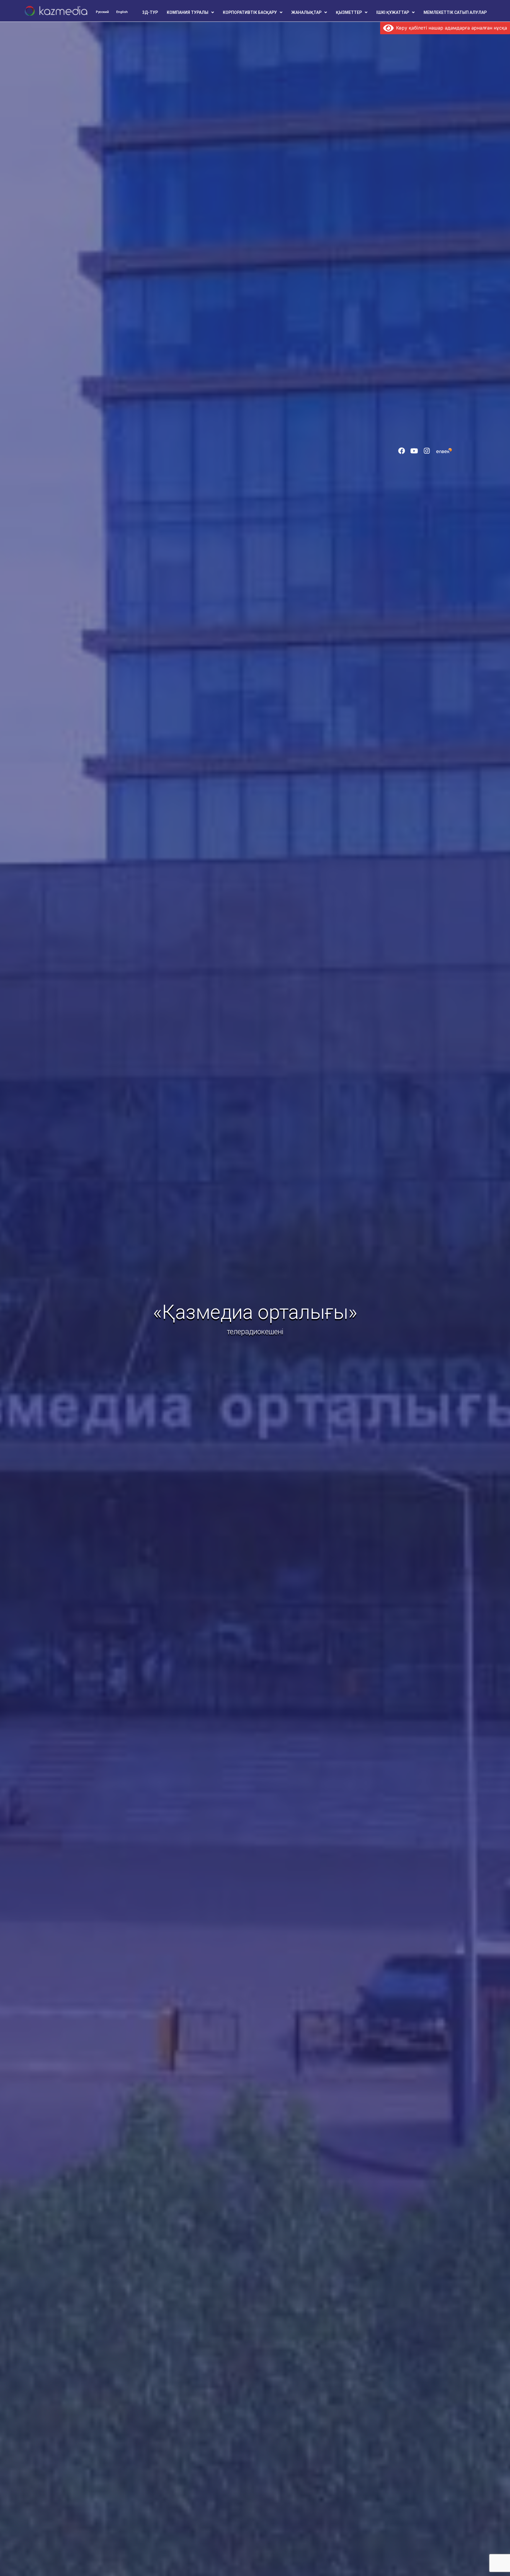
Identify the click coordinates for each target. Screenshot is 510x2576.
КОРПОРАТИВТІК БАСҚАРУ (250, 12)
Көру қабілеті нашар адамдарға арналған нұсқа (450, 28)
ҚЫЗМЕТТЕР (349, 12)
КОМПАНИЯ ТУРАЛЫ (188, 12)
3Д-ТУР (150, 12)
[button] (190, 12)
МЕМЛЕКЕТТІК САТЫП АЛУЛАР (455, 12)
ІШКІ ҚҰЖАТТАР (393, 12)
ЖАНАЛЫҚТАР (306, 12)
